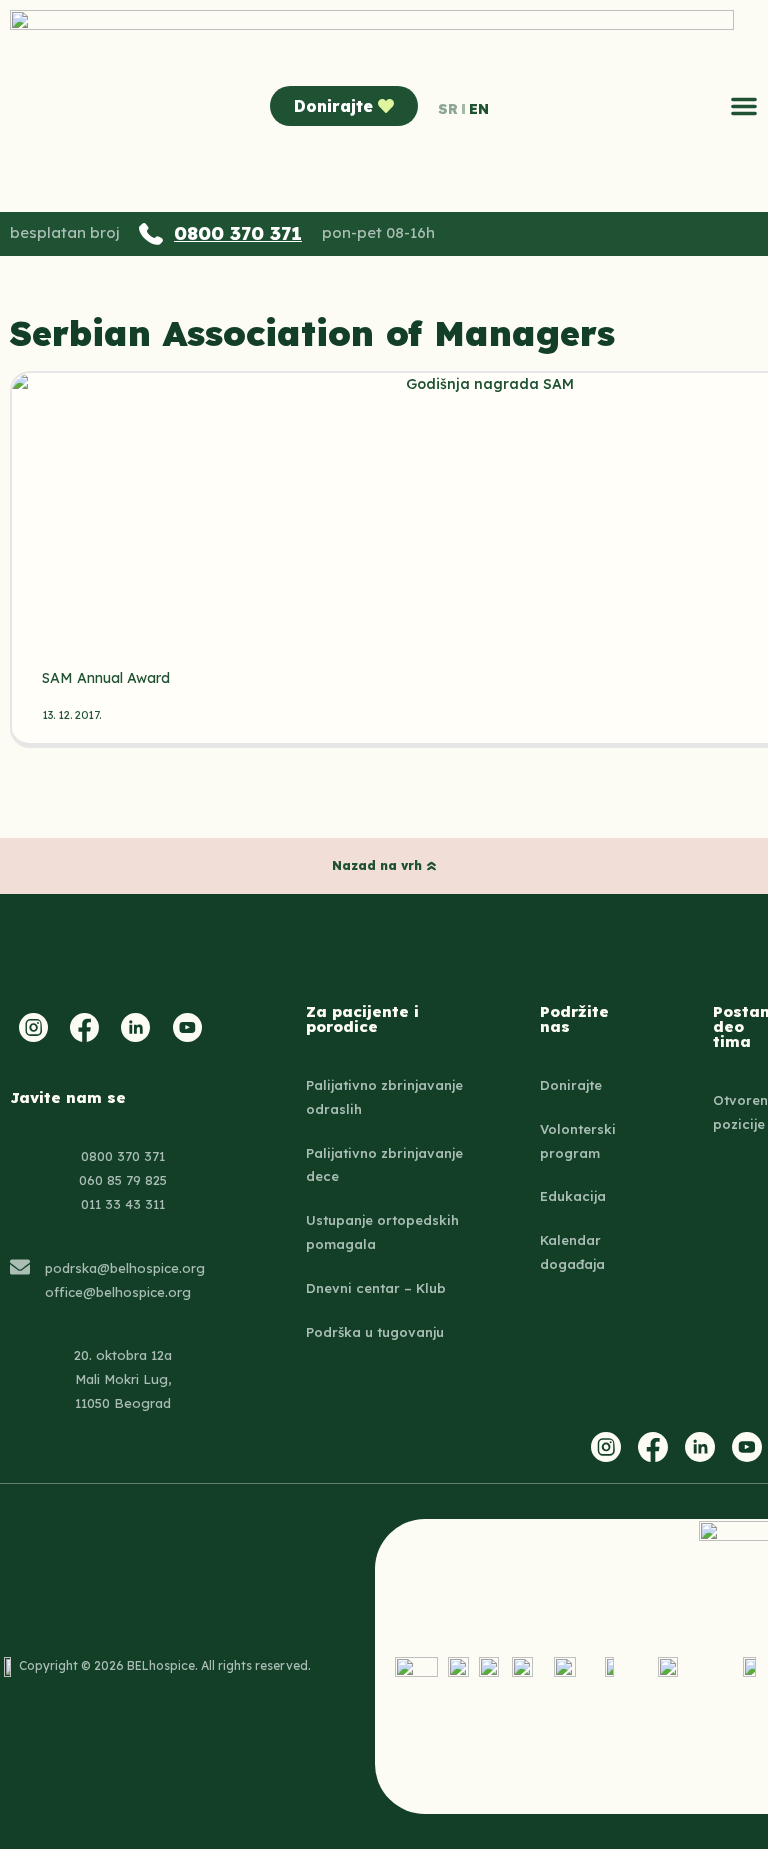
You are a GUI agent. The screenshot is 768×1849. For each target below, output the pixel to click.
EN (479, 109)
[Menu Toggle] (744, 106)
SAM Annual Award (106, 678)
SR (448, 109)
